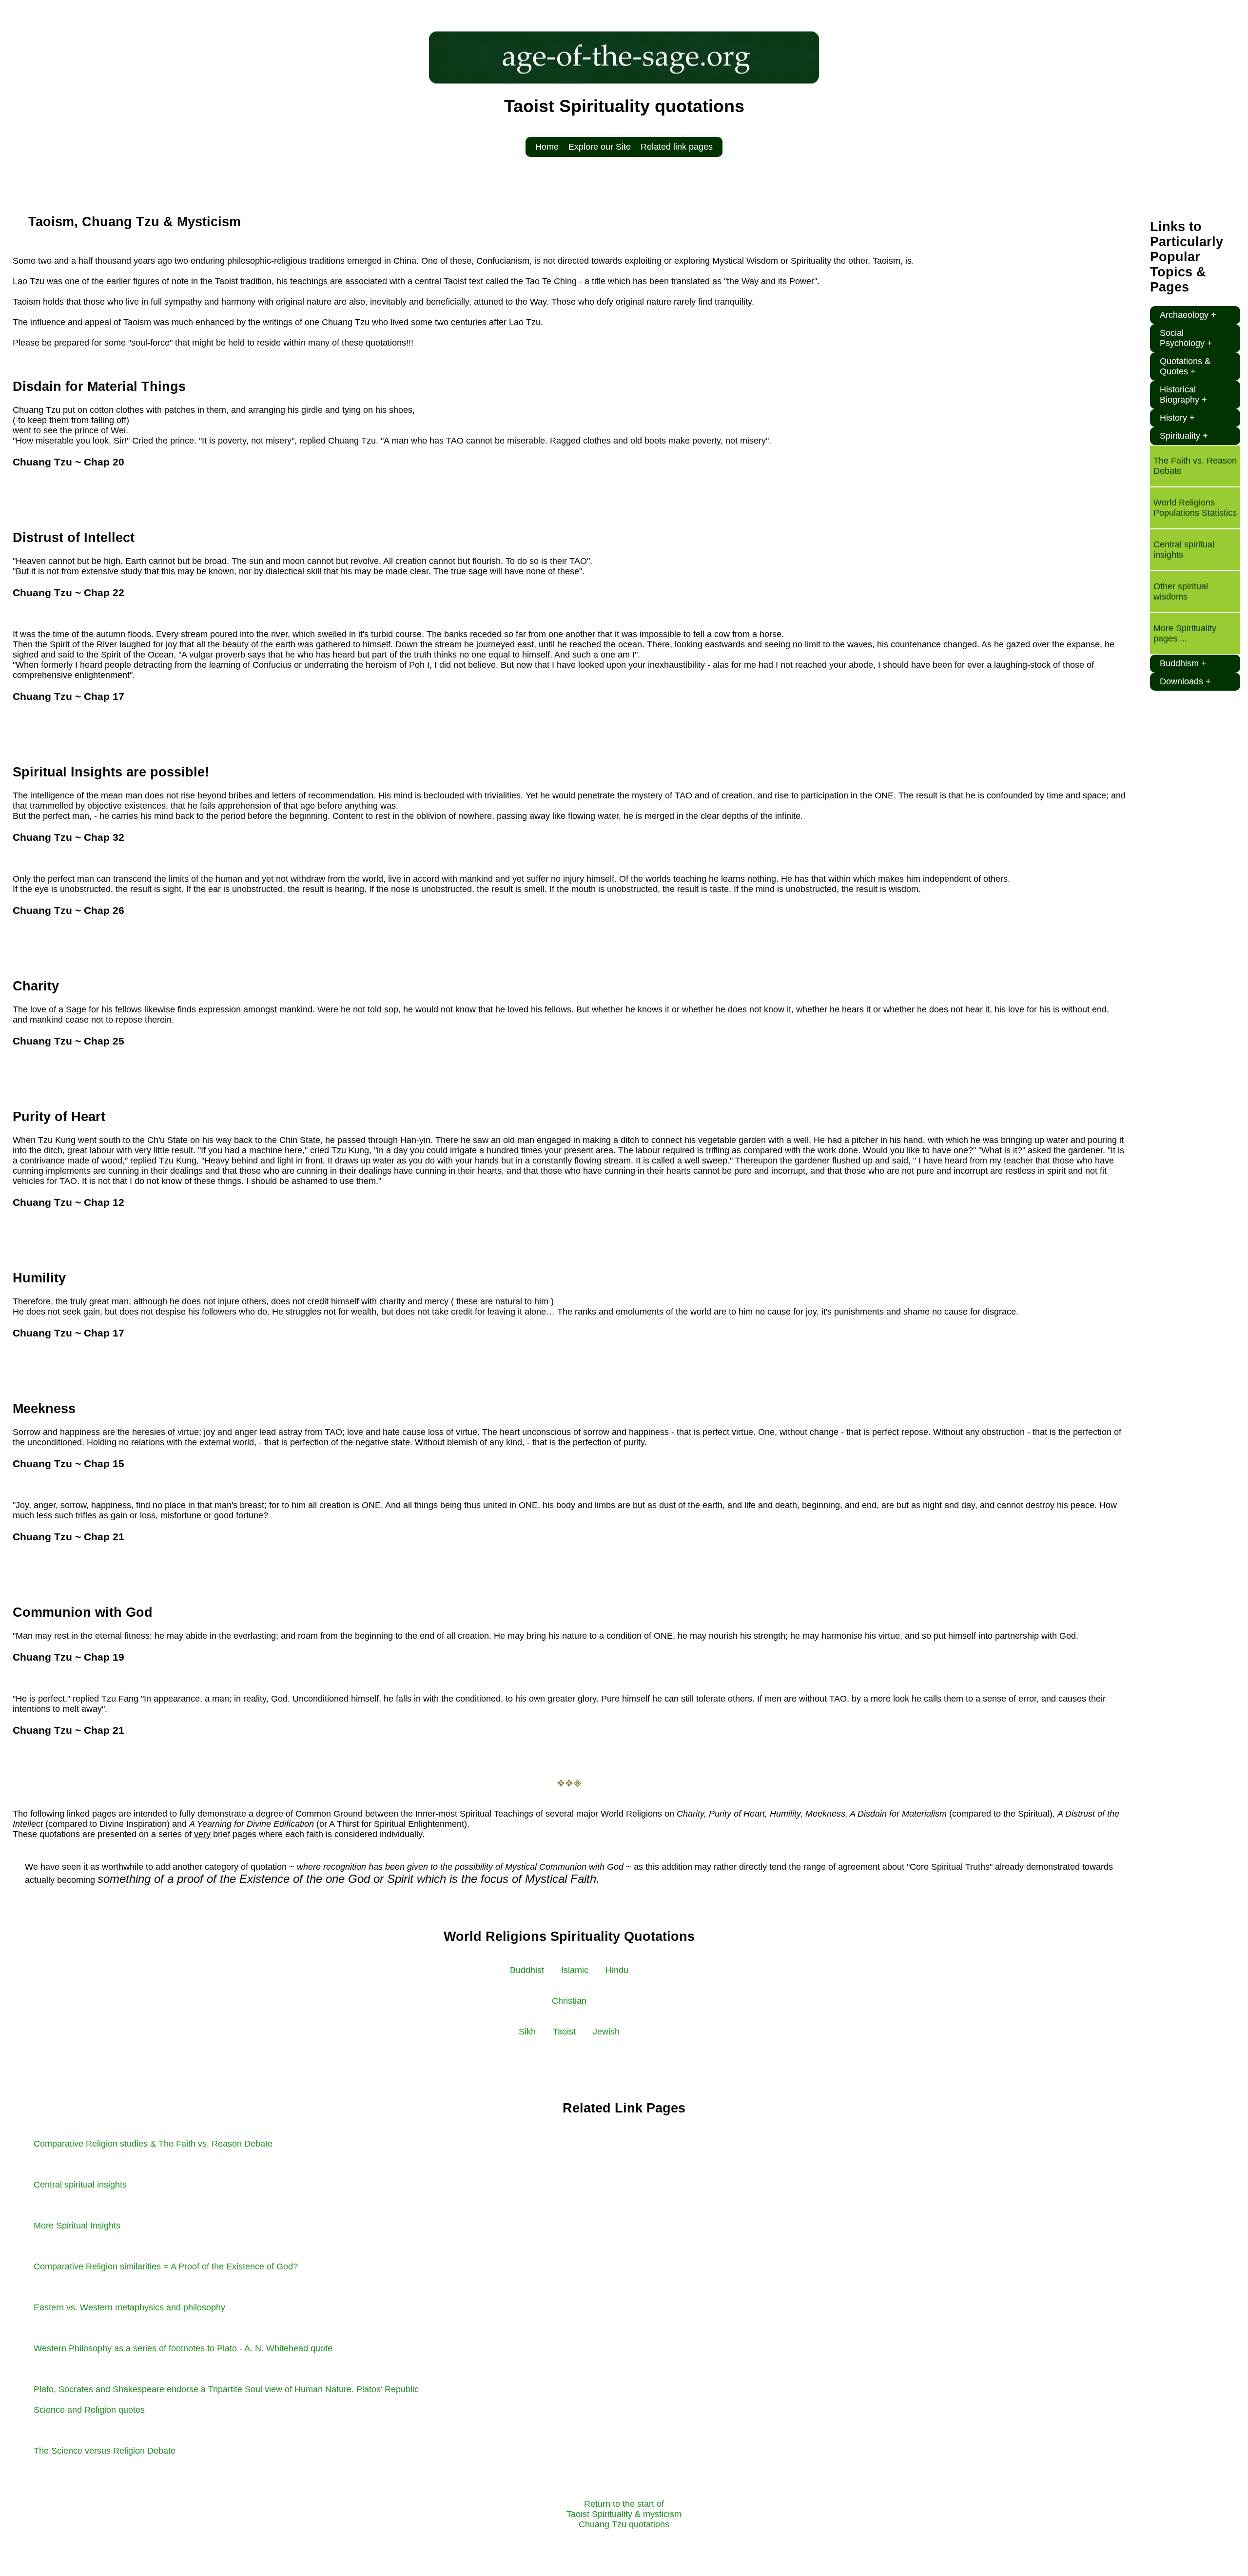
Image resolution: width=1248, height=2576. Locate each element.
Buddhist (527, 1970)
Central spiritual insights (80, 2185)
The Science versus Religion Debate (105, 2451)
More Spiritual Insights (77, 2226)
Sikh (527, 2032)
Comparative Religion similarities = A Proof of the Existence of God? (166, 2266)
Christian (569, 2001)
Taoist (564, 2032)
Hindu (617, 1970)
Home (547, 147)
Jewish (606, 2032)
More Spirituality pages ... (1185, 633)
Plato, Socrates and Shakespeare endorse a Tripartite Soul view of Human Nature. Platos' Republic (226, 2389)
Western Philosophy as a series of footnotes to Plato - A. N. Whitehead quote (183, 2348)
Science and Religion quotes (89, 2410)
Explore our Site (600, 147)
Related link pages (677, 147)
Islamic (575, 1970)
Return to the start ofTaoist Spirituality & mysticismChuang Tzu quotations (624, 2514)
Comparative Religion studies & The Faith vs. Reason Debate (153, 2144)
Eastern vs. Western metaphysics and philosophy (129, 2307)
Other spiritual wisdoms (1181, 591)
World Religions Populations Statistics (1195, 508)
